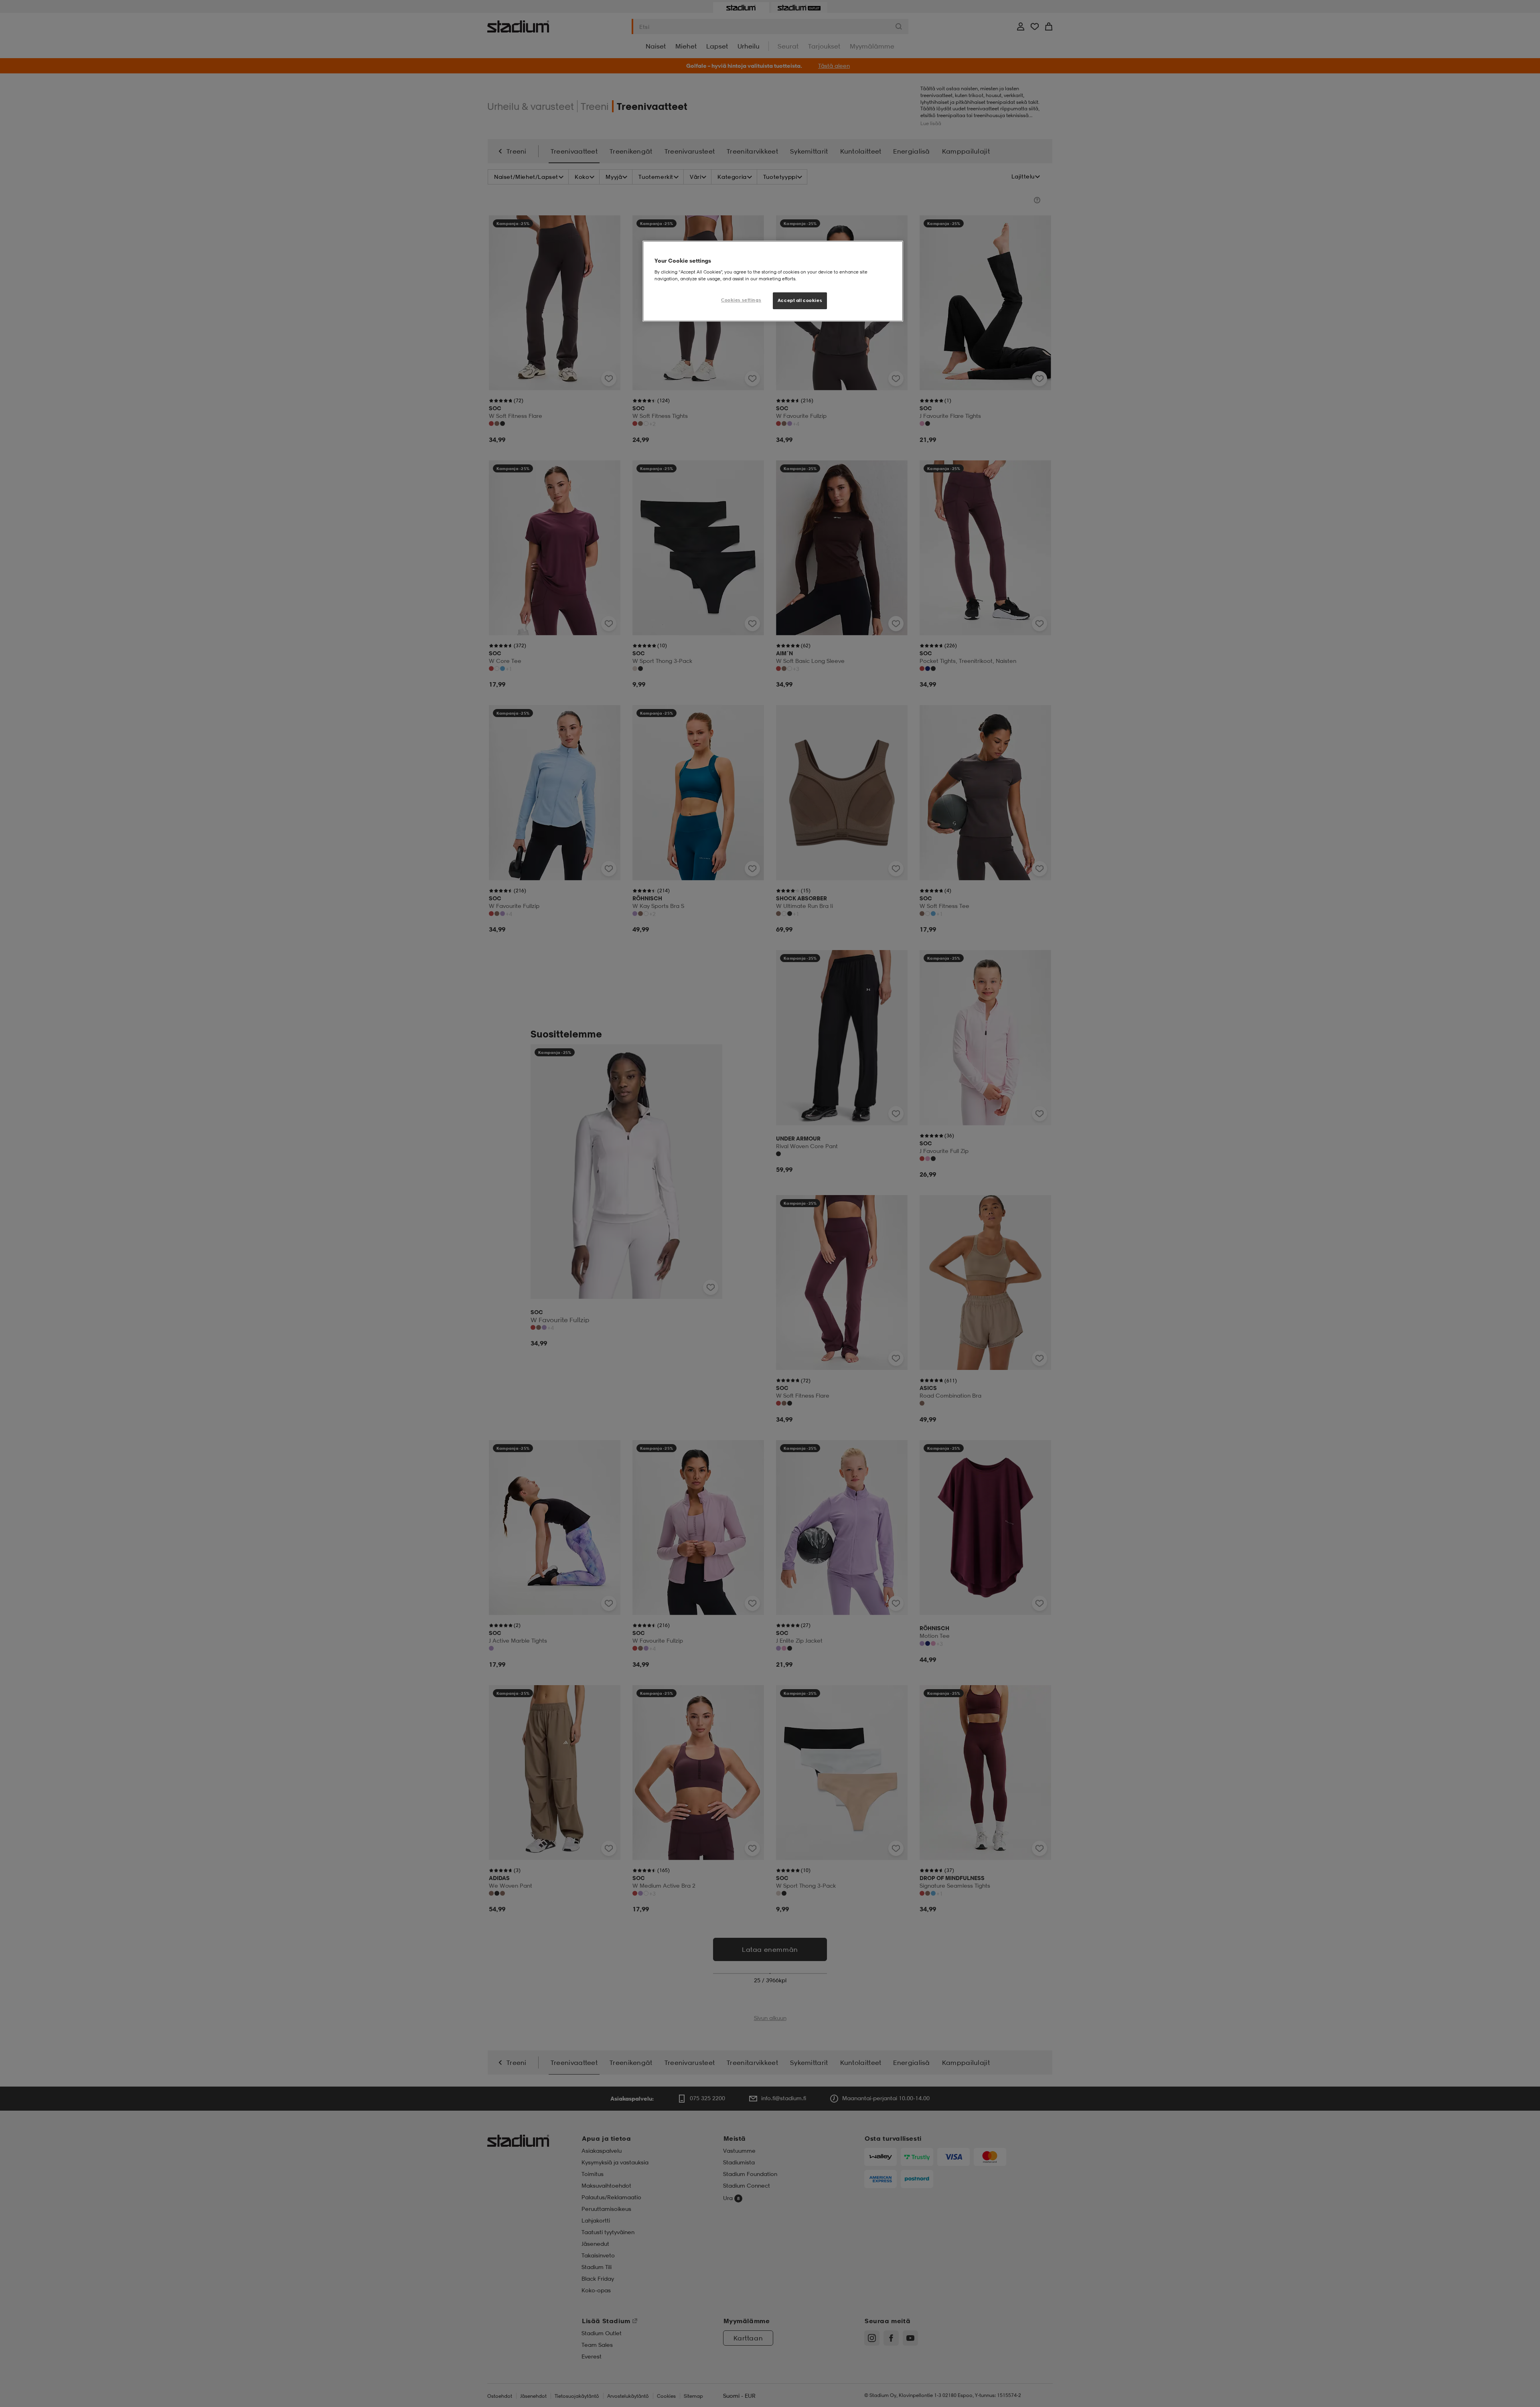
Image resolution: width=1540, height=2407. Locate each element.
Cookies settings (741, 300)
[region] (773, 281)
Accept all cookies (800, 300)
